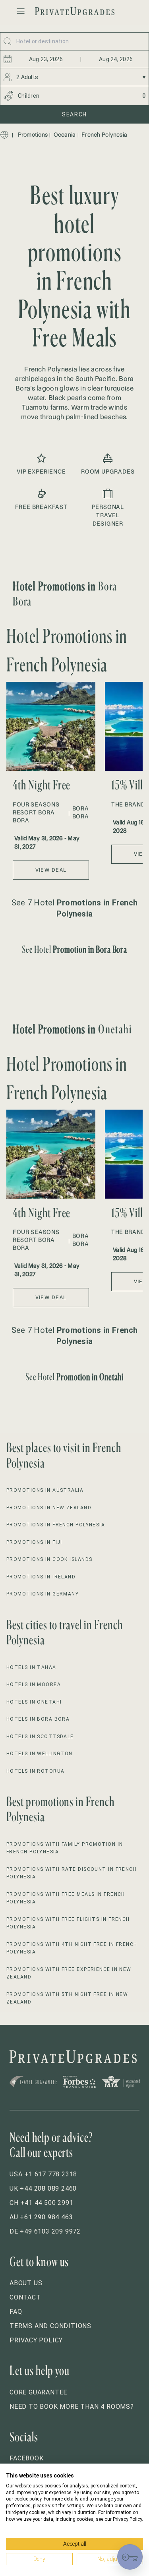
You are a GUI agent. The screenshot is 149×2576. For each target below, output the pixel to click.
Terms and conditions (50, 2326)
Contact (25, 2297)
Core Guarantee (38, 2392)
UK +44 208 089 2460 (43, 2188)
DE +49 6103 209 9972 (45, 2231)
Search (74, 114)
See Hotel (75, 949)
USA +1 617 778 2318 (43, 2174)
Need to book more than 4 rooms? (72, 2407)
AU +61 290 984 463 (41, 2217)
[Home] (4, 135)
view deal (51, 870)
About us (26, 2283)
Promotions (33, 135)
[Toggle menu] (21, 11)
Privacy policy (36, 2340)
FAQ (16, 2312)
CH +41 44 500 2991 (41, 2203)
